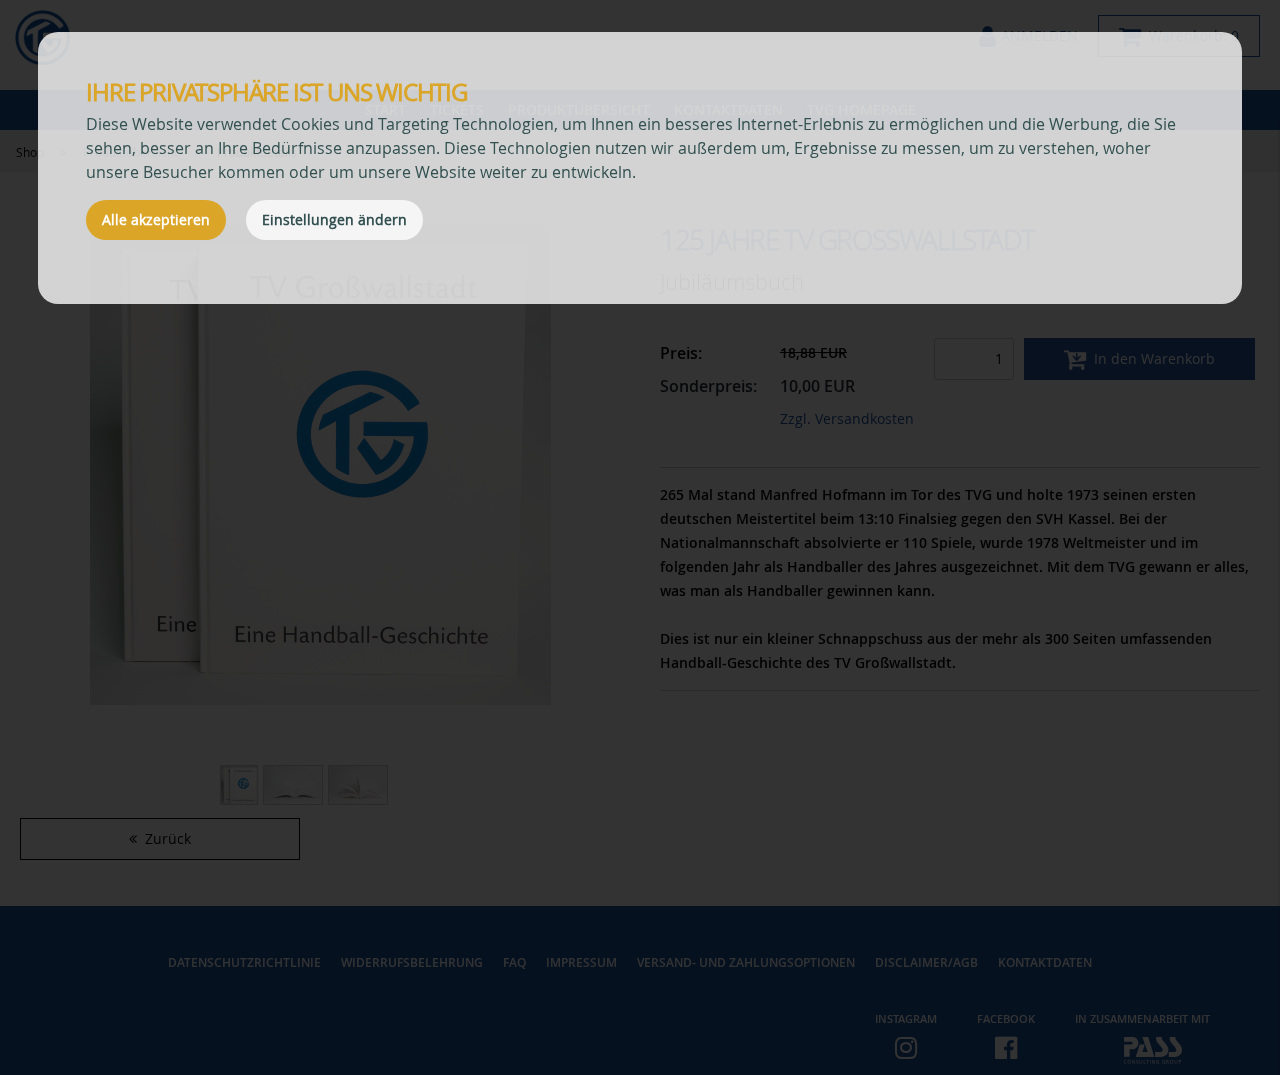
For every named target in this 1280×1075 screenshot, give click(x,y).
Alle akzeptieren (156, 219)
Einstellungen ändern (334, 219)
